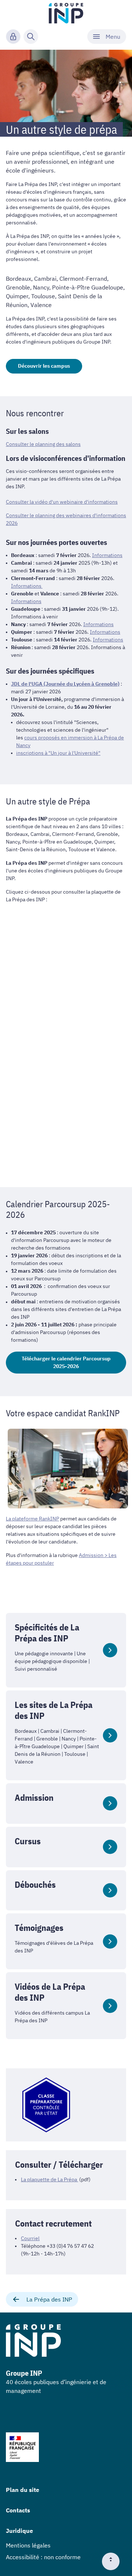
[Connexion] (13, 37)
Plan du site (23, 2490)
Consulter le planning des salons (43, 444)
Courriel (30, 2238)
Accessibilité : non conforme (43, 2557)
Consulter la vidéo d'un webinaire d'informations (62, 502)
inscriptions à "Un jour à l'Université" (58, 753)
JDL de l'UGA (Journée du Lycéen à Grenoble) (65, 684)
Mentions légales (28, 2545)
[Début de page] (114, 2561)
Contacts (18, 2510)
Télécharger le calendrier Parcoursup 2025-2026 (66, 1362)
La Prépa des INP (49, 2299)
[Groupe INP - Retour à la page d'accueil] (66, 13)
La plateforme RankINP (32, 1519)
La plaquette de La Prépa (49, 2179)
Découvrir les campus (44, 366)
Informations (107, 555)
